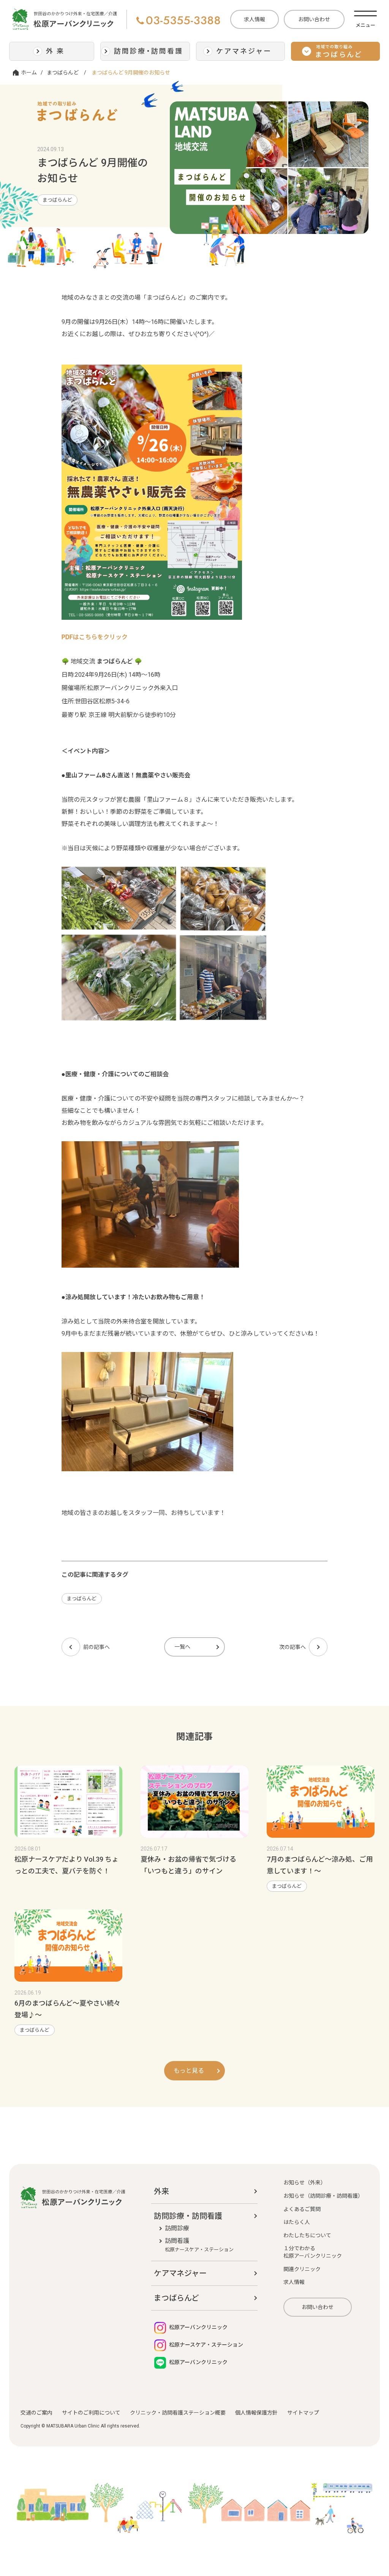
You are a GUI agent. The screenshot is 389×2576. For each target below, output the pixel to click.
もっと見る (189, 2071)
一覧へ (182, 1647)
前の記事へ (96, 1647)
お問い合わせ (314, 19)
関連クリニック (302, 2269)
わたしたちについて (307, 2235)
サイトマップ (303, 2413)
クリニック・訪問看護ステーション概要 (178, 2413)
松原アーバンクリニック (198, 2327)
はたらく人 (297, 2222)
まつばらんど (63, 73)
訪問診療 (177, 2228)
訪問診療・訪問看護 (188, 2216)
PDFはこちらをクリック (95, 637)
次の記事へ (293, 1647)
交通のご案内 (36, 2413)
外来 (161, 2191)
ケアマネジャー (180, 2273)
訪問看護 (199, 2245)
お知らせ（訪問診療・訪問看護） (323, 2196)
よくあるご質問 (302, 2209)
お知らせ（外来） (305, 2183)
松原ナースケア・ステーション (206, 2345)
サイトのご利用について (91, 2413)
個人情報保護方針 (256, 2413)
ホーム (29, 73)
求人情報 (255, 19)
